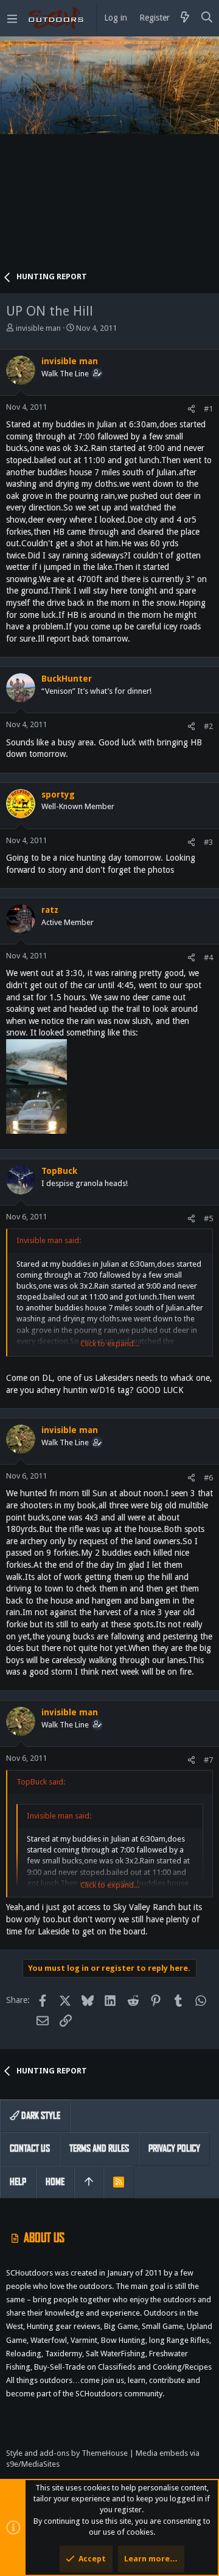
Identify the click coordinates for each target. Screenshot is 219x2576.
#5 (208, 1219)
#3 (208, 842)
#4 (208, 958)
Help (18, 2182)
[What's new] (185, 18)
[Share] (191, 409)
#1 (208, 409)
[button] (12, 18)
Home (55, 2182)
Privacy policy (174, 2148)
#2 (208, 726)
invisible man (38, 328)
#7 (208, 1760)
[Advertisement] (109, 158)
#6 (208, 1478)
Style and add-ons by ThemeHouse (67, 2453)
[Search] (207, 18)
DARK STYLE (40, 2116)
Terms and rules (99, 2148)
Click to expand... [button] (110, 1344)
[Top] (89, 2182)
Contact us (30, 2148)
